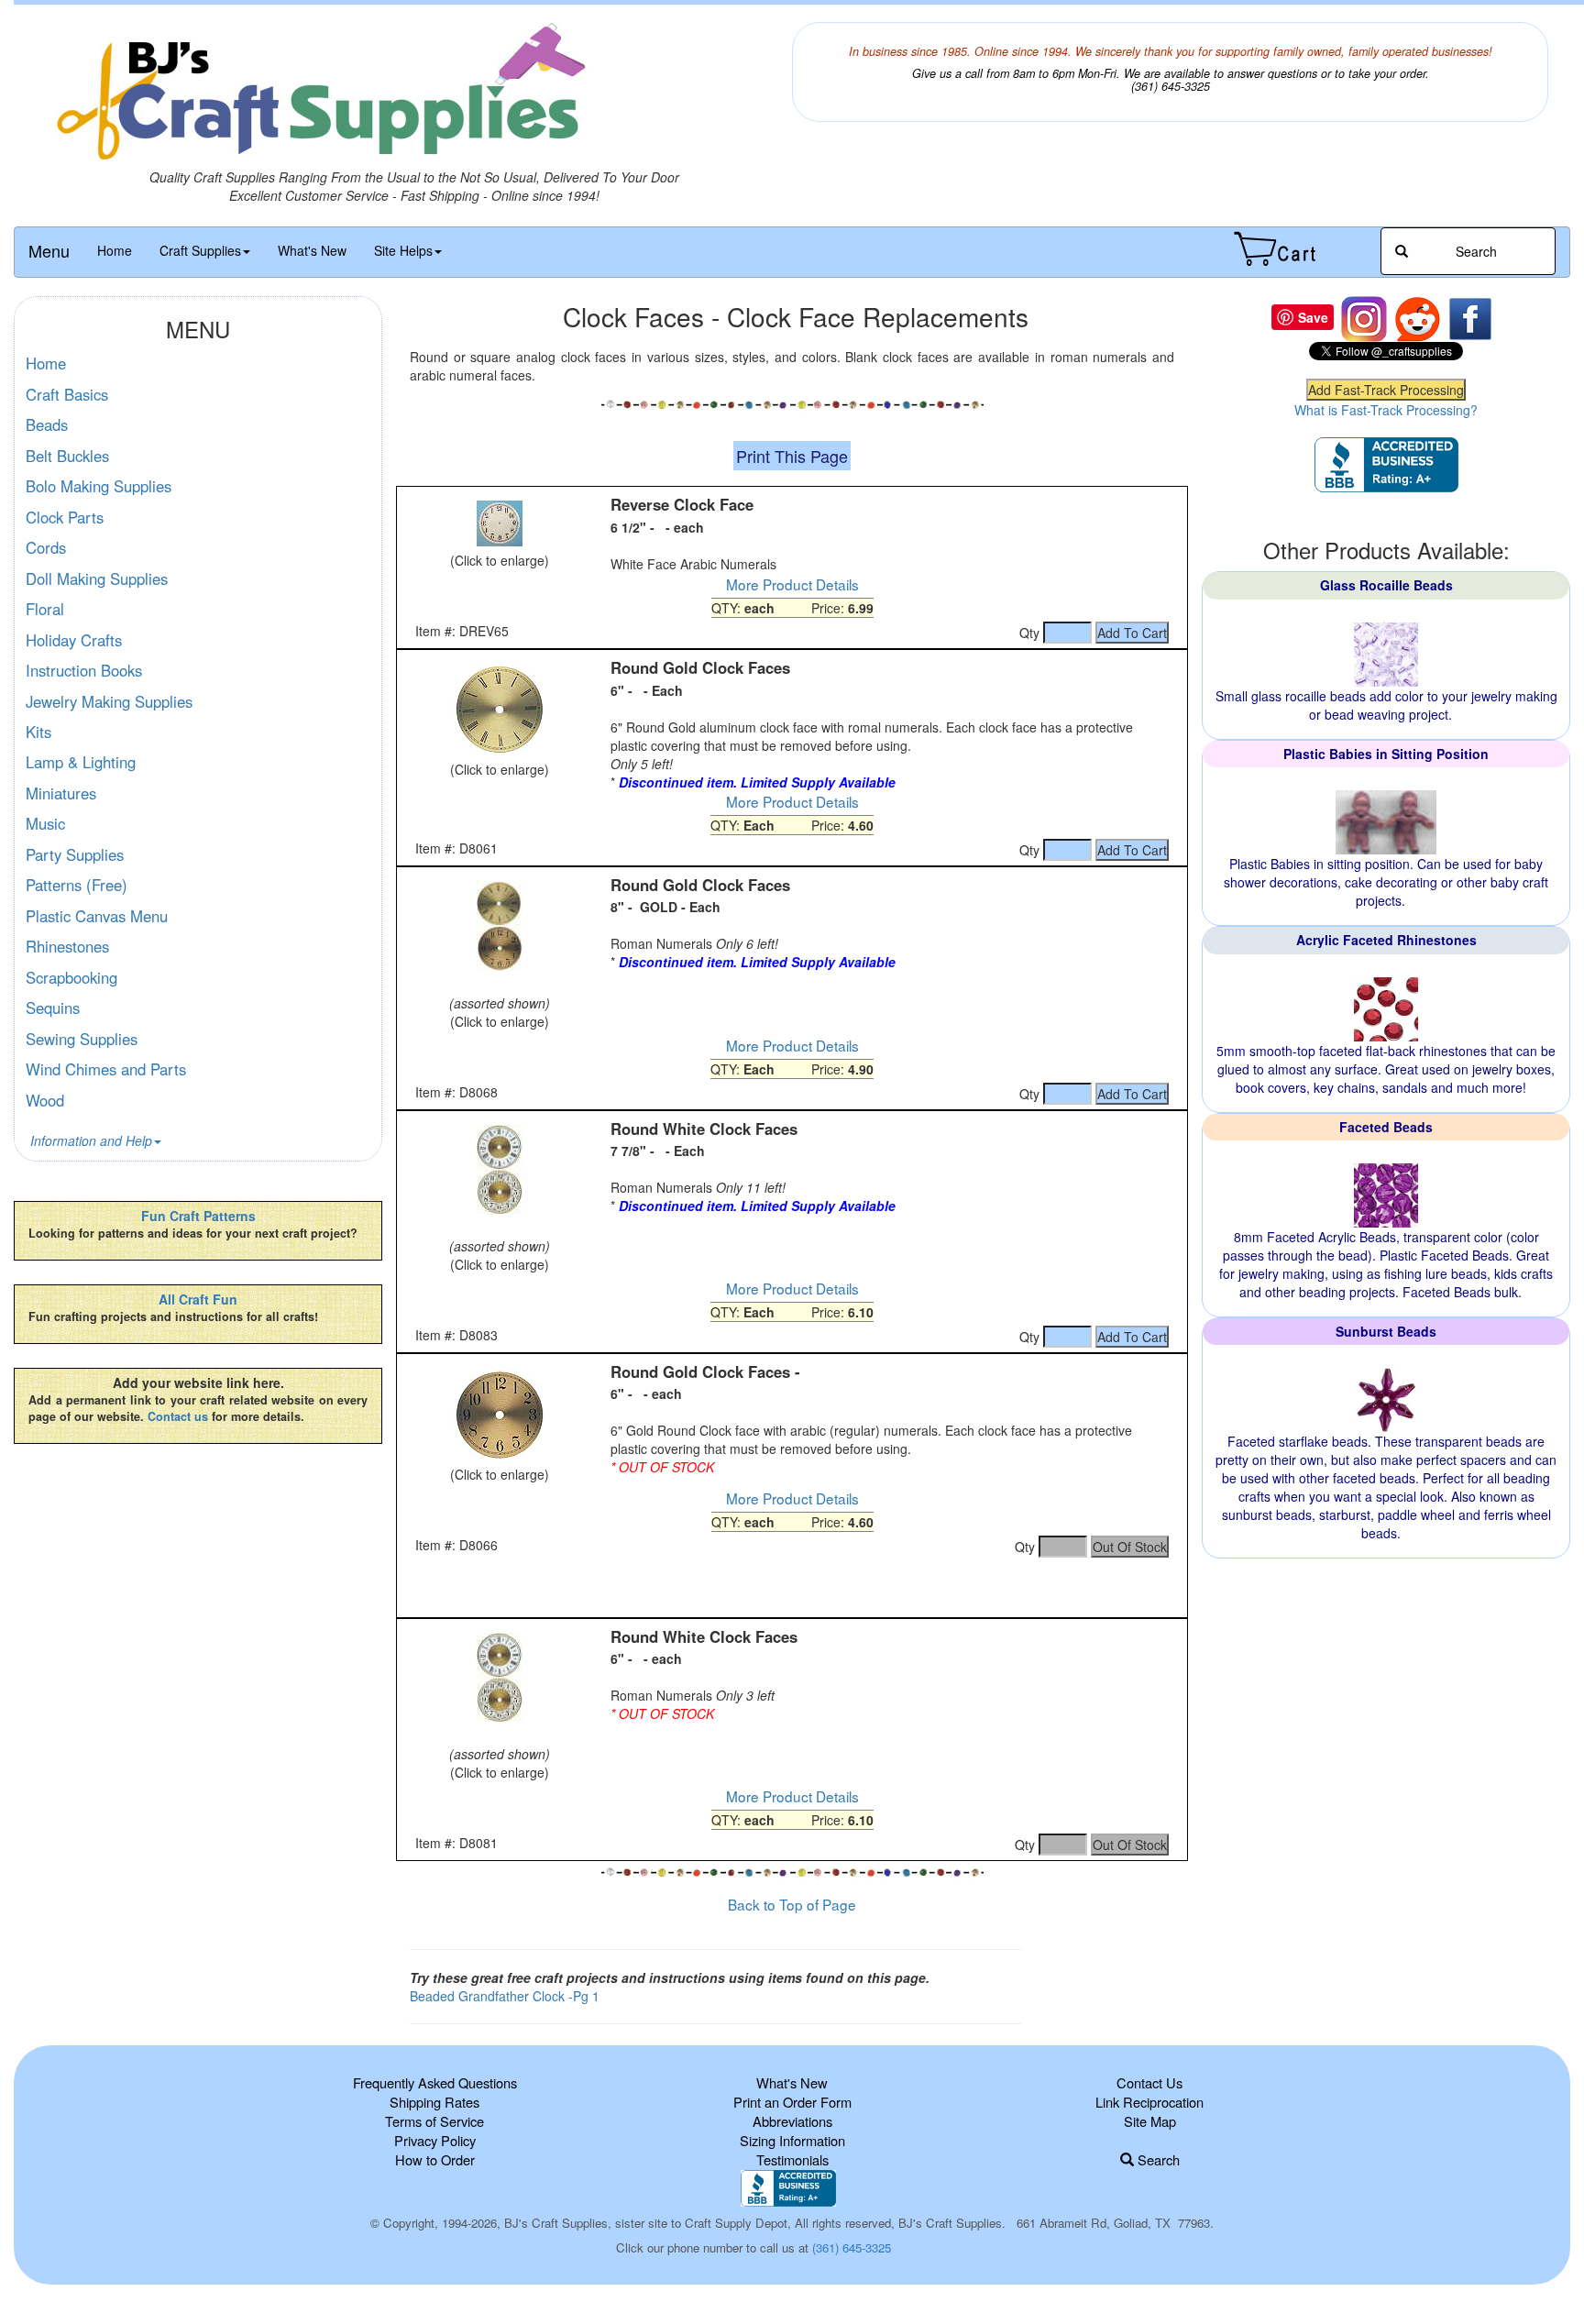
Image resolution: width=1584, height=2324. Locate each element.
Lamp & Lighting (81, 762)
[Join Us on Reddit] (1417, 317)
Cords (46, 547)
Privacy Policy (435, 2140)
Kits (38, 732)
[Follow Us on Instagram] (1364, 317)
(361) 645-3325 (852, 2247)
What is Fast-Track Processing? (1386, 410)
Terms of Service (434, 2121)
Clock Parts (65, 517)
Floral (45, 609)
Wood (45, 1100)
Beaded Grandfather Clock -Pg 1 (505, 1996)
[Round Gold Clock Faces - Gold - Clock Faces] (499, 926)
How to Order (435, 2159)
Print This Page (792, 456)
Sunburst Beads (1386, 1331)
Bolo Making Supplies (99, 486)
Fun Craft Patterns (198, 1216)
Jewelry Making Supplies (109, 701)
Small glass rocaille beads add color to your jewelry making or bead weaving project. (1386, 705)
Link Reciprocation (1149, 2102)
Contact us (178, 1416)
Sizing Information (792, 2140)
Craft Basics (67, 394)
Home (115, 250)
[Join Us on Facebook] (1470, 317)
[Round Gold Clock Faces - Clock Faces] (499, 710)
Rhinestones (67, 946)
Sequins (53, 1008)
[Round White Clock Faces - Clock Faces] (499, 1169)
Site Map (1150, 2121)
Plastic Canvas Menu (97, 916)
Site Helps (403, 250)
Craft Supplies (200, 250)
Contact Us (1149, 2082)
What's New (312, 250)
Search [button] (1474, 251)
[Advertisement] (792, 1585)
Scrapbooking (71, 977)
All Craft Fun (198, 1299)
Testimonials (792, 2159)
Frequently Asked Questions (435, 2082)
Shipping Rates (434, 2102)
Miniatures (61, 793)
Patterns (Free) (77, 885)
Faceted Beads (1386, 1127)
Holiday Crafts (74, 640)
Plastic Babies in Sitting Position (1386, 754)
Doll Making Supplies (97, 578)
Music (45, 823)
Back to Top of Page (792, 1904)
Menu (49, 250)
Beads (47, 424)
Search (1157, 2159)
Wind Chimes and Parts (106, 1069)
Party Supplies (75, 854)
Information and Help (91, 1140)
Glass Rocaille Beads (1386, 585)
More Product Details (792, 584)
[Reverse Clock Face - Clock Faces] (499, 523)
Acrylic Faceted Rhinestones (1386, 940)
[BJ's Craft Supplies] (414, 95)
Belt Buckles (67, 456)
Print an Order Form (792, 2102)
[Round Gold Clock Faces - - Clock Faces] (499, 1414)
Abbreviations (792, 2121)
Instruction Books (84, 670)
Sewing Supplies (82, 1039)
